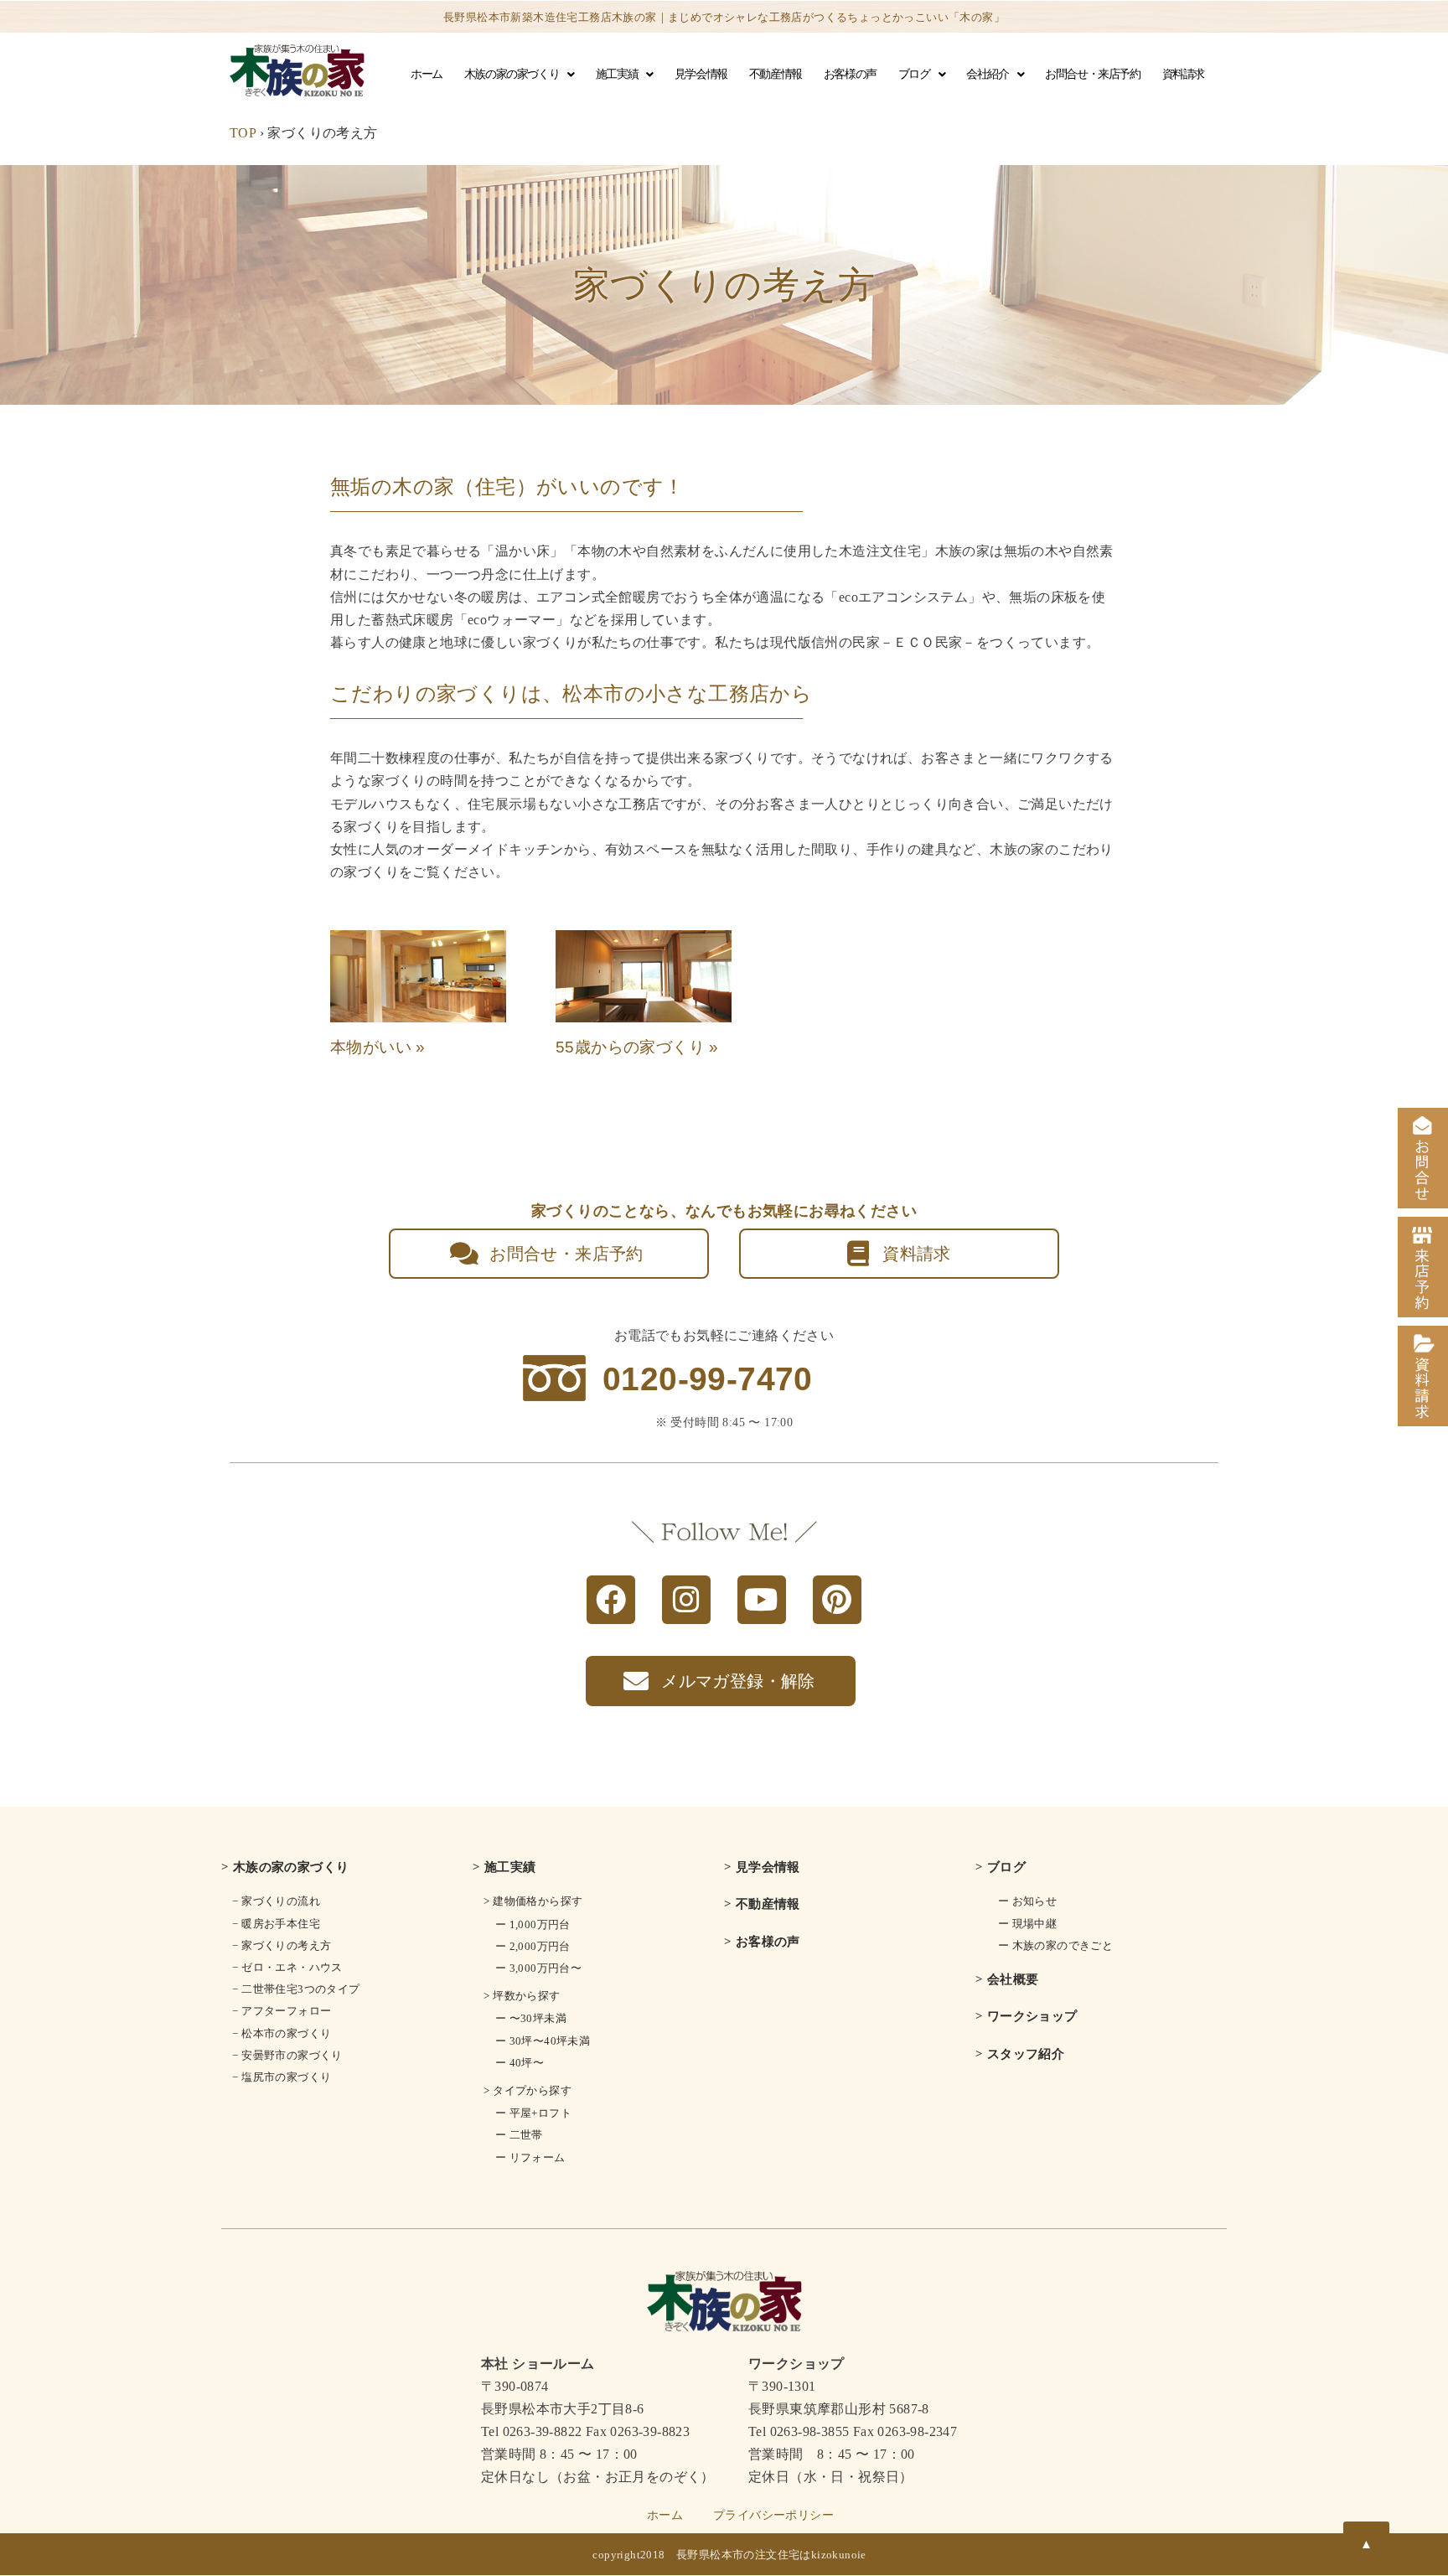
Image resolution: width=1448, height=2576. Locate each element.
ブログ (914, 74)
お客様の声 (850, 74)
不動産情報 (776, 74)
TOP (243, 133)
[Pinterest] (837, 1600)
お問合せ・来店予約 (1092, 74)
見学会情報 (701, 74)
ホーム (427, 74)
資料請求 (1183, 74)
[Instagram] (686, 1600)
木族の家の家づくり (512, 74)
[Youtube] (762, 1600)
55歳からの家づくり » (637, 1047)
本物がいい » (378, 1047)
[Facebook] (611, 1600)
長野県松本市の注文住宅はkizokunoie (771, 2555)
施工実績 (617, 74)
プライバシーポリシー (773, 2515)
